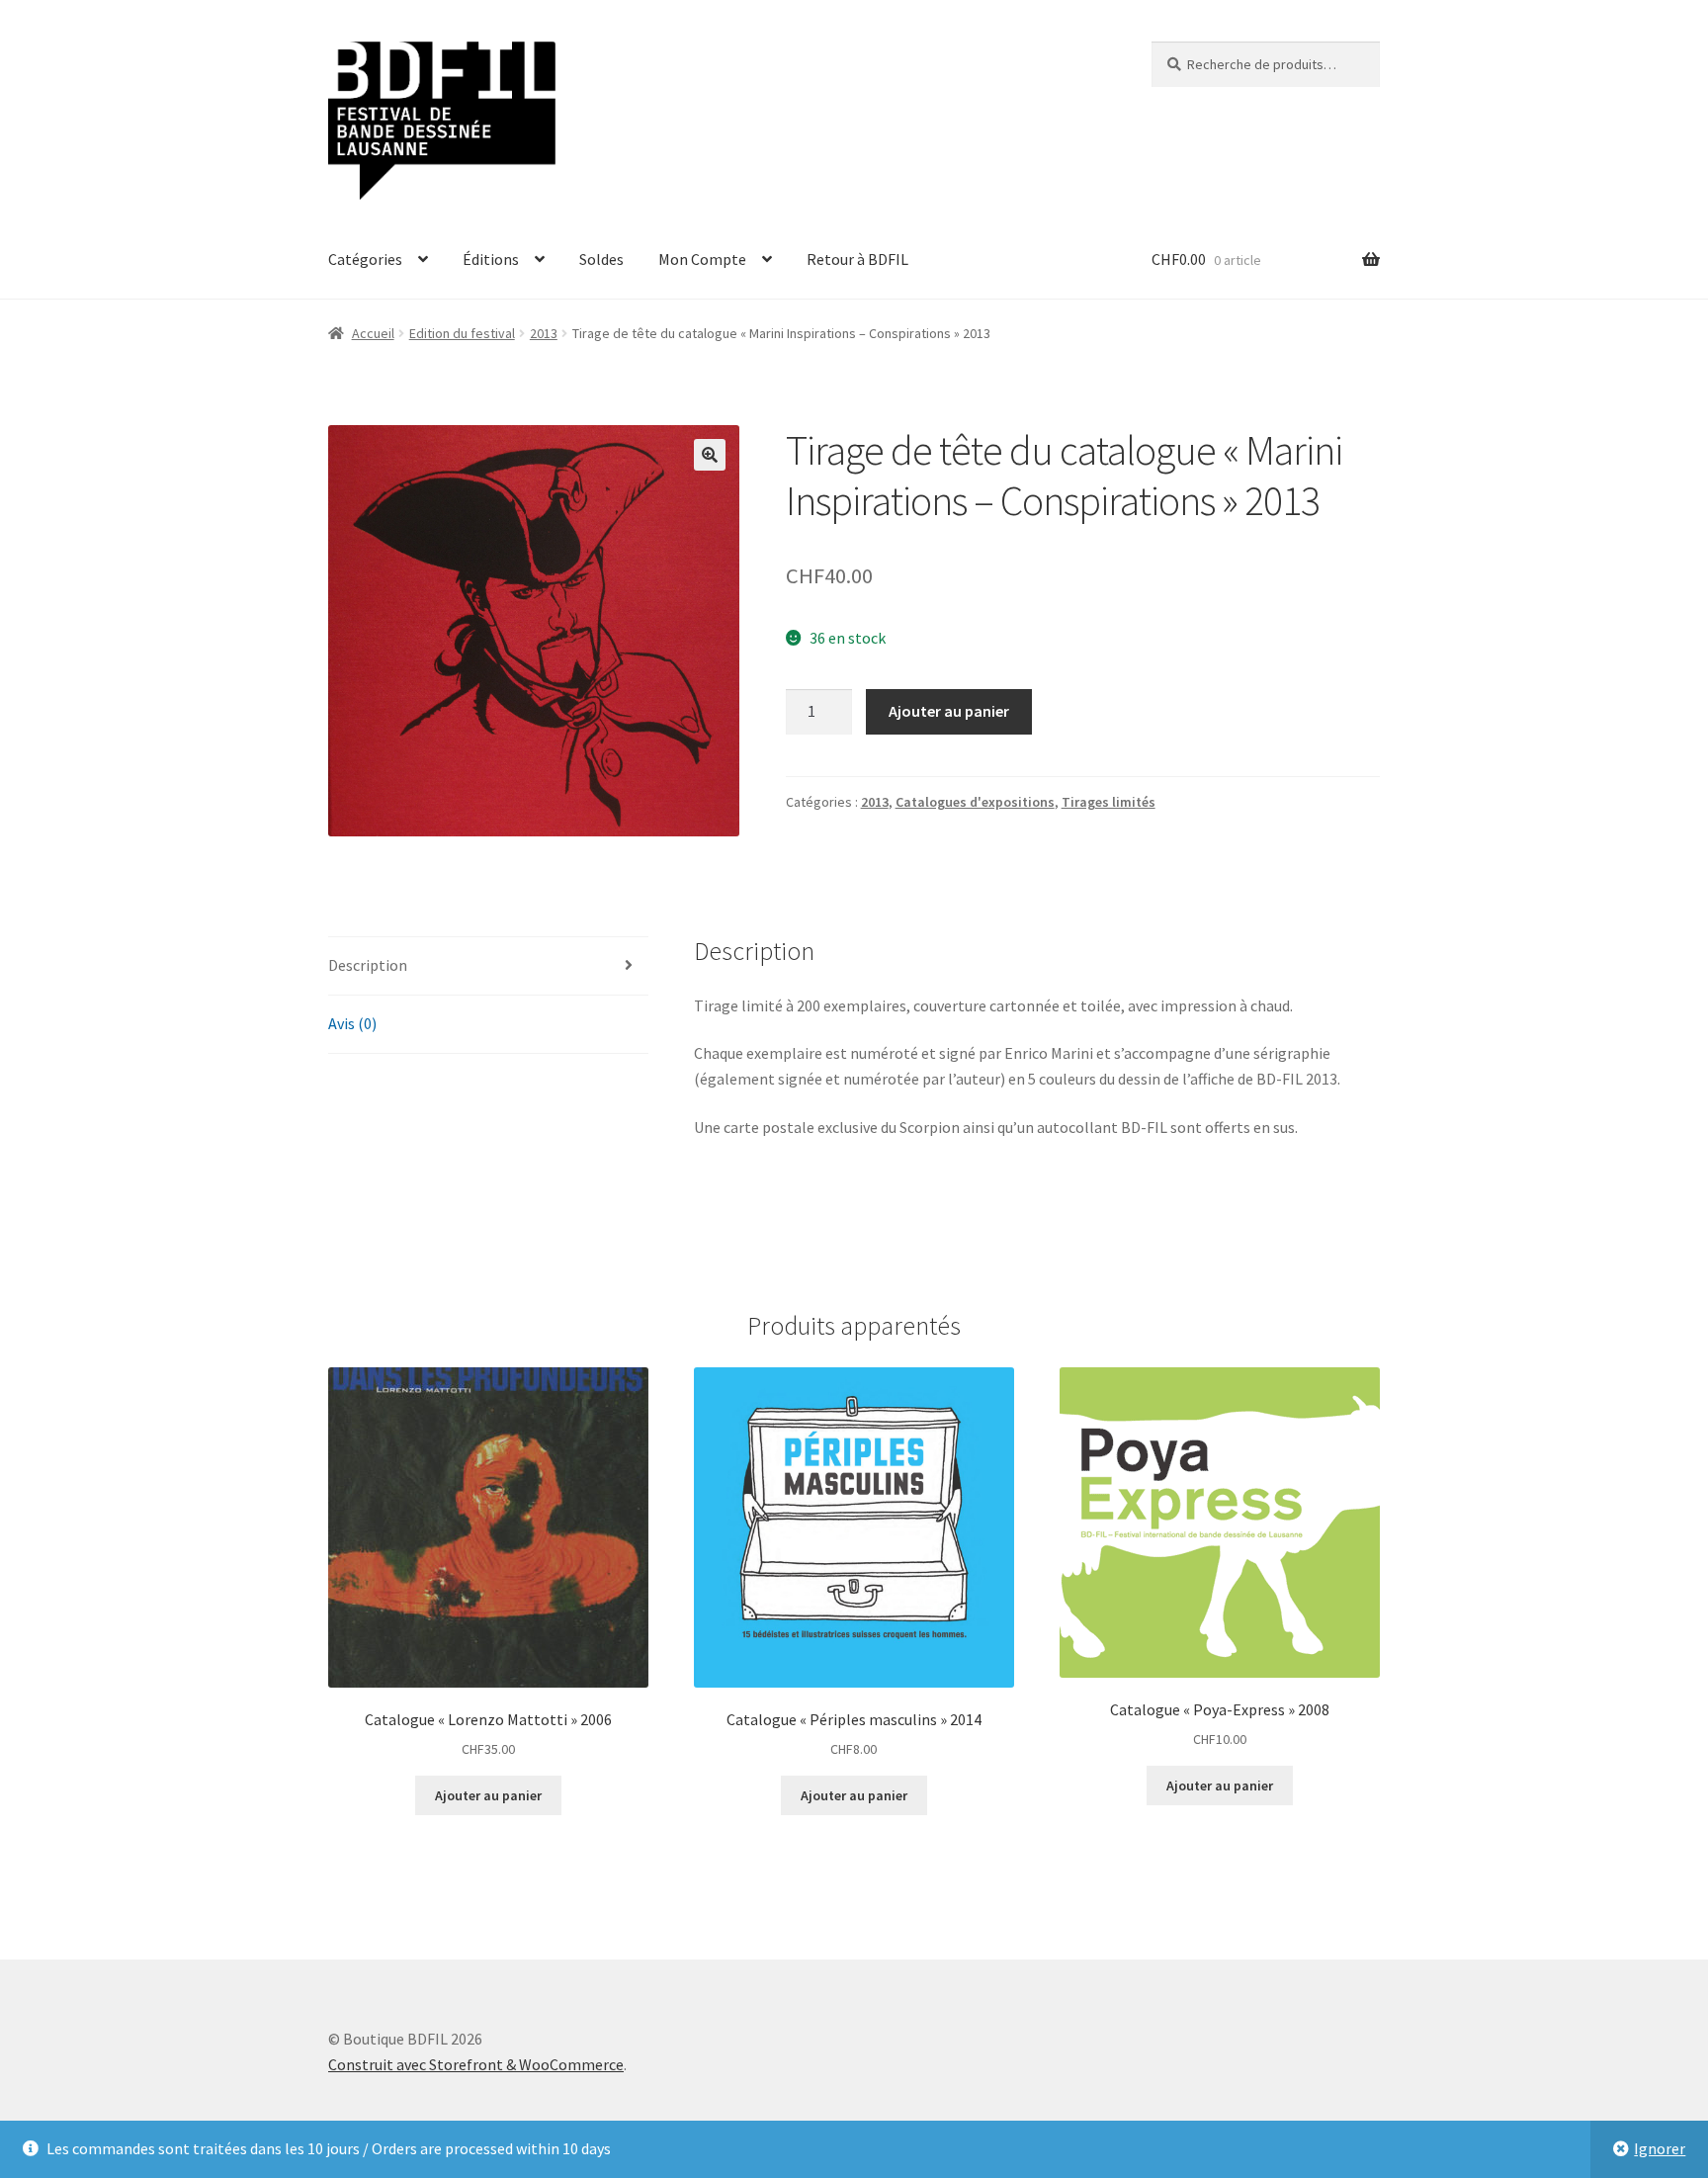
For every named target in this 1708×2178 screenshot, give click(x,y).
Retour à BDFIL (857, 259)
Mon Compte (702, 259)
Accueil (373, 333)
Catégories (365, 259)
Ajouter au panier (949, 711)
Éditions (491, 259)
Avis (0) (352, 1023)
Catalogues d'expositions (975, 802)
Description (368, 965)
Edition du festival (462, 333)
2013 (544, 333)
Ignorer (1660, 2148)
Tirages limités (1109, 802)
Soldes (601, 259)
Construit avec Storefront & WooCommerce (476, 2064)
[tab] (488, 966)
